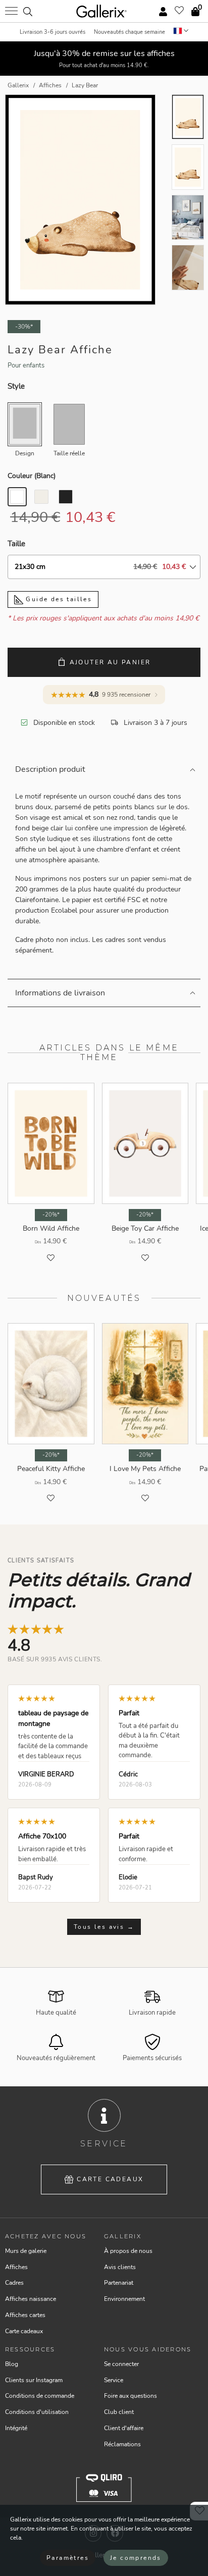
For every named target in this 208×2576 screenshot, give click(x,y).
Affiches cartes (25, 2315)
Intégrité (16, 2428)
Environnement (124, 2299)
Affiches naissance (31, 2299)
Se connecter (121, 2364)
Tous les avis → (104, 1927)
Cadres (14, 2283)
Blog (12, 2364)
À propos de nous (128, 2251)
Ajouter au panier (110, 662)
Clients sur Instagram (34, 2380)
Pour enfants (26, 365)
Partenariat (119, 2283)
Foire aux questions (131, 2396)
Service (114, 2380)
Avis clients (120, 2267)
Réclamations (122, 2444)
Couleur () (32, 476)
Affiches (16, 2267)
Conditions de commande (40, 2396)
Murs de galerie (26, 2251)
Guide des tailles (58, 599)
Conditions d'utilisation (37, 2412)
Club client (119, 2412)
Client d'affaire (124, 2428)
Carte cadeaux (110, 2179)
